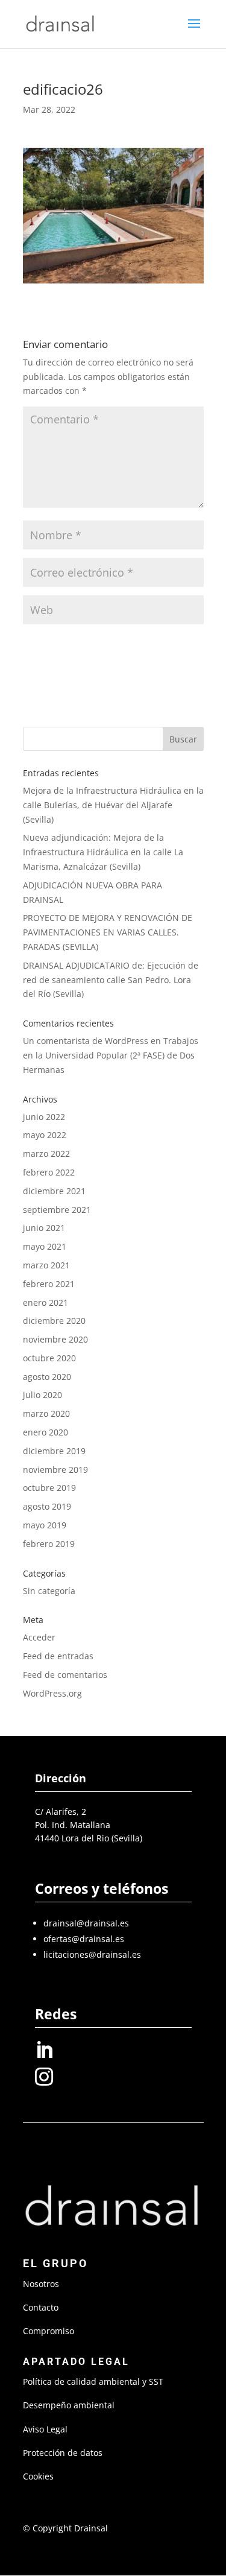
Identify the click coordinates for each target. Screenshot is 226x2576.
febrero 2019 (49, 1544)
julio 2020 (42, 1395)
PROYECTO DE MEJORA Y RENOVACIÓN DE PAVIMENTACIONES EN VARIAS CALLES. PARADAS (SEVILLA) (108, 932)
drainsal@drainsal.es (86, 1923)
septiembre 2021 (57, 1210)
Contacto (41, 2307)
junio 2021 (44, 1228)
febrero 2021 (49, 1284)
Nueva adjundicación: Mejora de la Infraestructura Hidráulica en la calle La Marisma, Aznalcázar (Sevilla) (103, 852)
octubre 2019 (49, 1488)
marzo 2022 (46, 1154)
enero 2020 (46, 1432)
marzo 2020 (46, 1413)
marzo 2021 (46, 1265)
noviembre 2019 (55, 1470)
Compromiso (49, 2331)
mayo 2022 (45, 1135)
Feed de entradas (58, 1656)
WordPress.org (52, 1693)
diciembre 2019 (54, 1451)
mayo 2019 (45, 1525)
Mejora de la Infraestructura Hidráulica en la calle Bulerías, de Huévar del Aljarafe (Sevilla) (113, 805)
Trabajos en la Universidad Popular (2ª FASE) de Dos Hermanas (111, 1055)
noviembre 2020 (55, 1339)
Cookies (38, 2476)
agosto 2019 (47, 1506)
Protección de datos (63, 2453)
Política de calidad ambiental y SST (93, 2381)
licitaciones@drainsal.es (92, 1954)
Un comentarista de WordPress (86, 1041)
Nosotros (41, 2284)
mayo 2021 (45, 1246)
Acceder (39, 1637)
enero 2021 (46, 1302)
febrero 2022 (49, 1172)
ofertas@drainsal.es (84, 1939)
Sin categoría (49, 1591)
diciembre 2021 (54, 1191)
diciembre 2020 (54, 1321)
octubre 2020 (49, 1358)
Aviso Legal (45, 2429)
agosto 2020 (47, 1377)
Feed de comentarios (65, 1675)
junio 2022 (44, 1117)
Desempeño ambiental (69, 2405)
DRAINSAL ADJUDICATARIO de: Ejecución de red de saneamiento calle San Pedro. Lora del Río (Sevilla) (111, 980)
